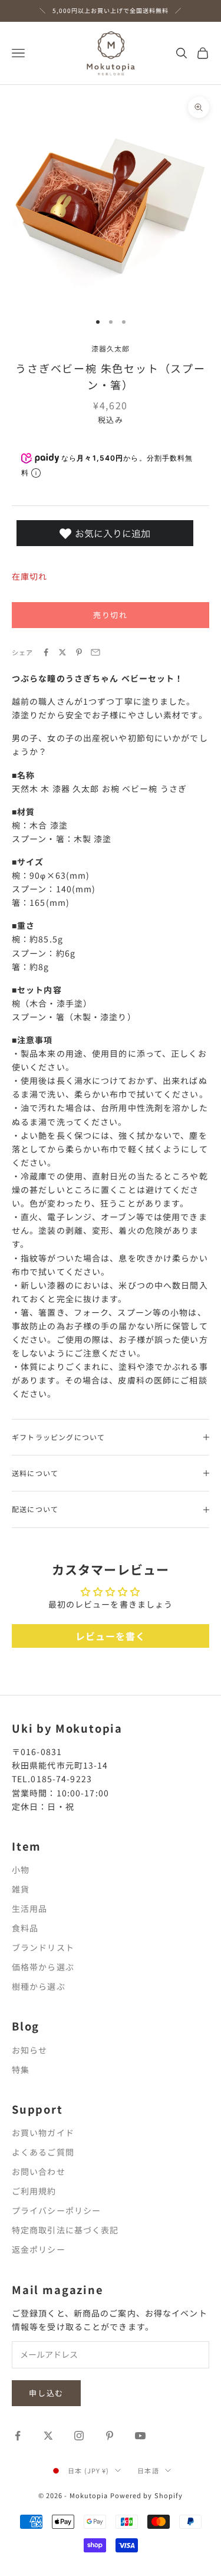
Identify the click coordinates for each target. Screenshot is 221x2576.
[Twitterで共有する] (62, 652)
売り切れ (111, 615)
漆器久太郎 (111, 348)
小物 (21, 1869)
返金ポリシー (39, 2249)
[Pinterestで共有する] (79, 652)
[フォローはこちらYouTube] (140, 2436)
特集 (21, 2069)
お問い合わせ (39, 2171)
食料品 (25, 1928)
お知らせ (29, 2050)
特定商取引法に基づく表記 (65, 2230)
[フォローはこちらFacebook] (18, 2436)
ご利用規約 (34, 2191)
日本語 (148, 2470)
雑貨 (21, 1889)
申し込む (46, 2393)
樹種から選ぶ (39, 1986)
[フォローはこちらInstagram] (79, 2436)
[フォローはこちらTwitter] (48, 2436)
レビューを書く (111, 1636)
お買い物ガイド (43, 2133)
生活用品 (29, 1908)
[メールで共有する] (95, 652)
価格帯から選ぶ (43, 1967)
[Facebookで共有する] (46, 652)
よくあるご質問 (43, 2152)
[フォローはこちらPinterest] (110, 2436)
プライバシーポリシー (56, 2210)
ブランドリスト (43, 1947)
